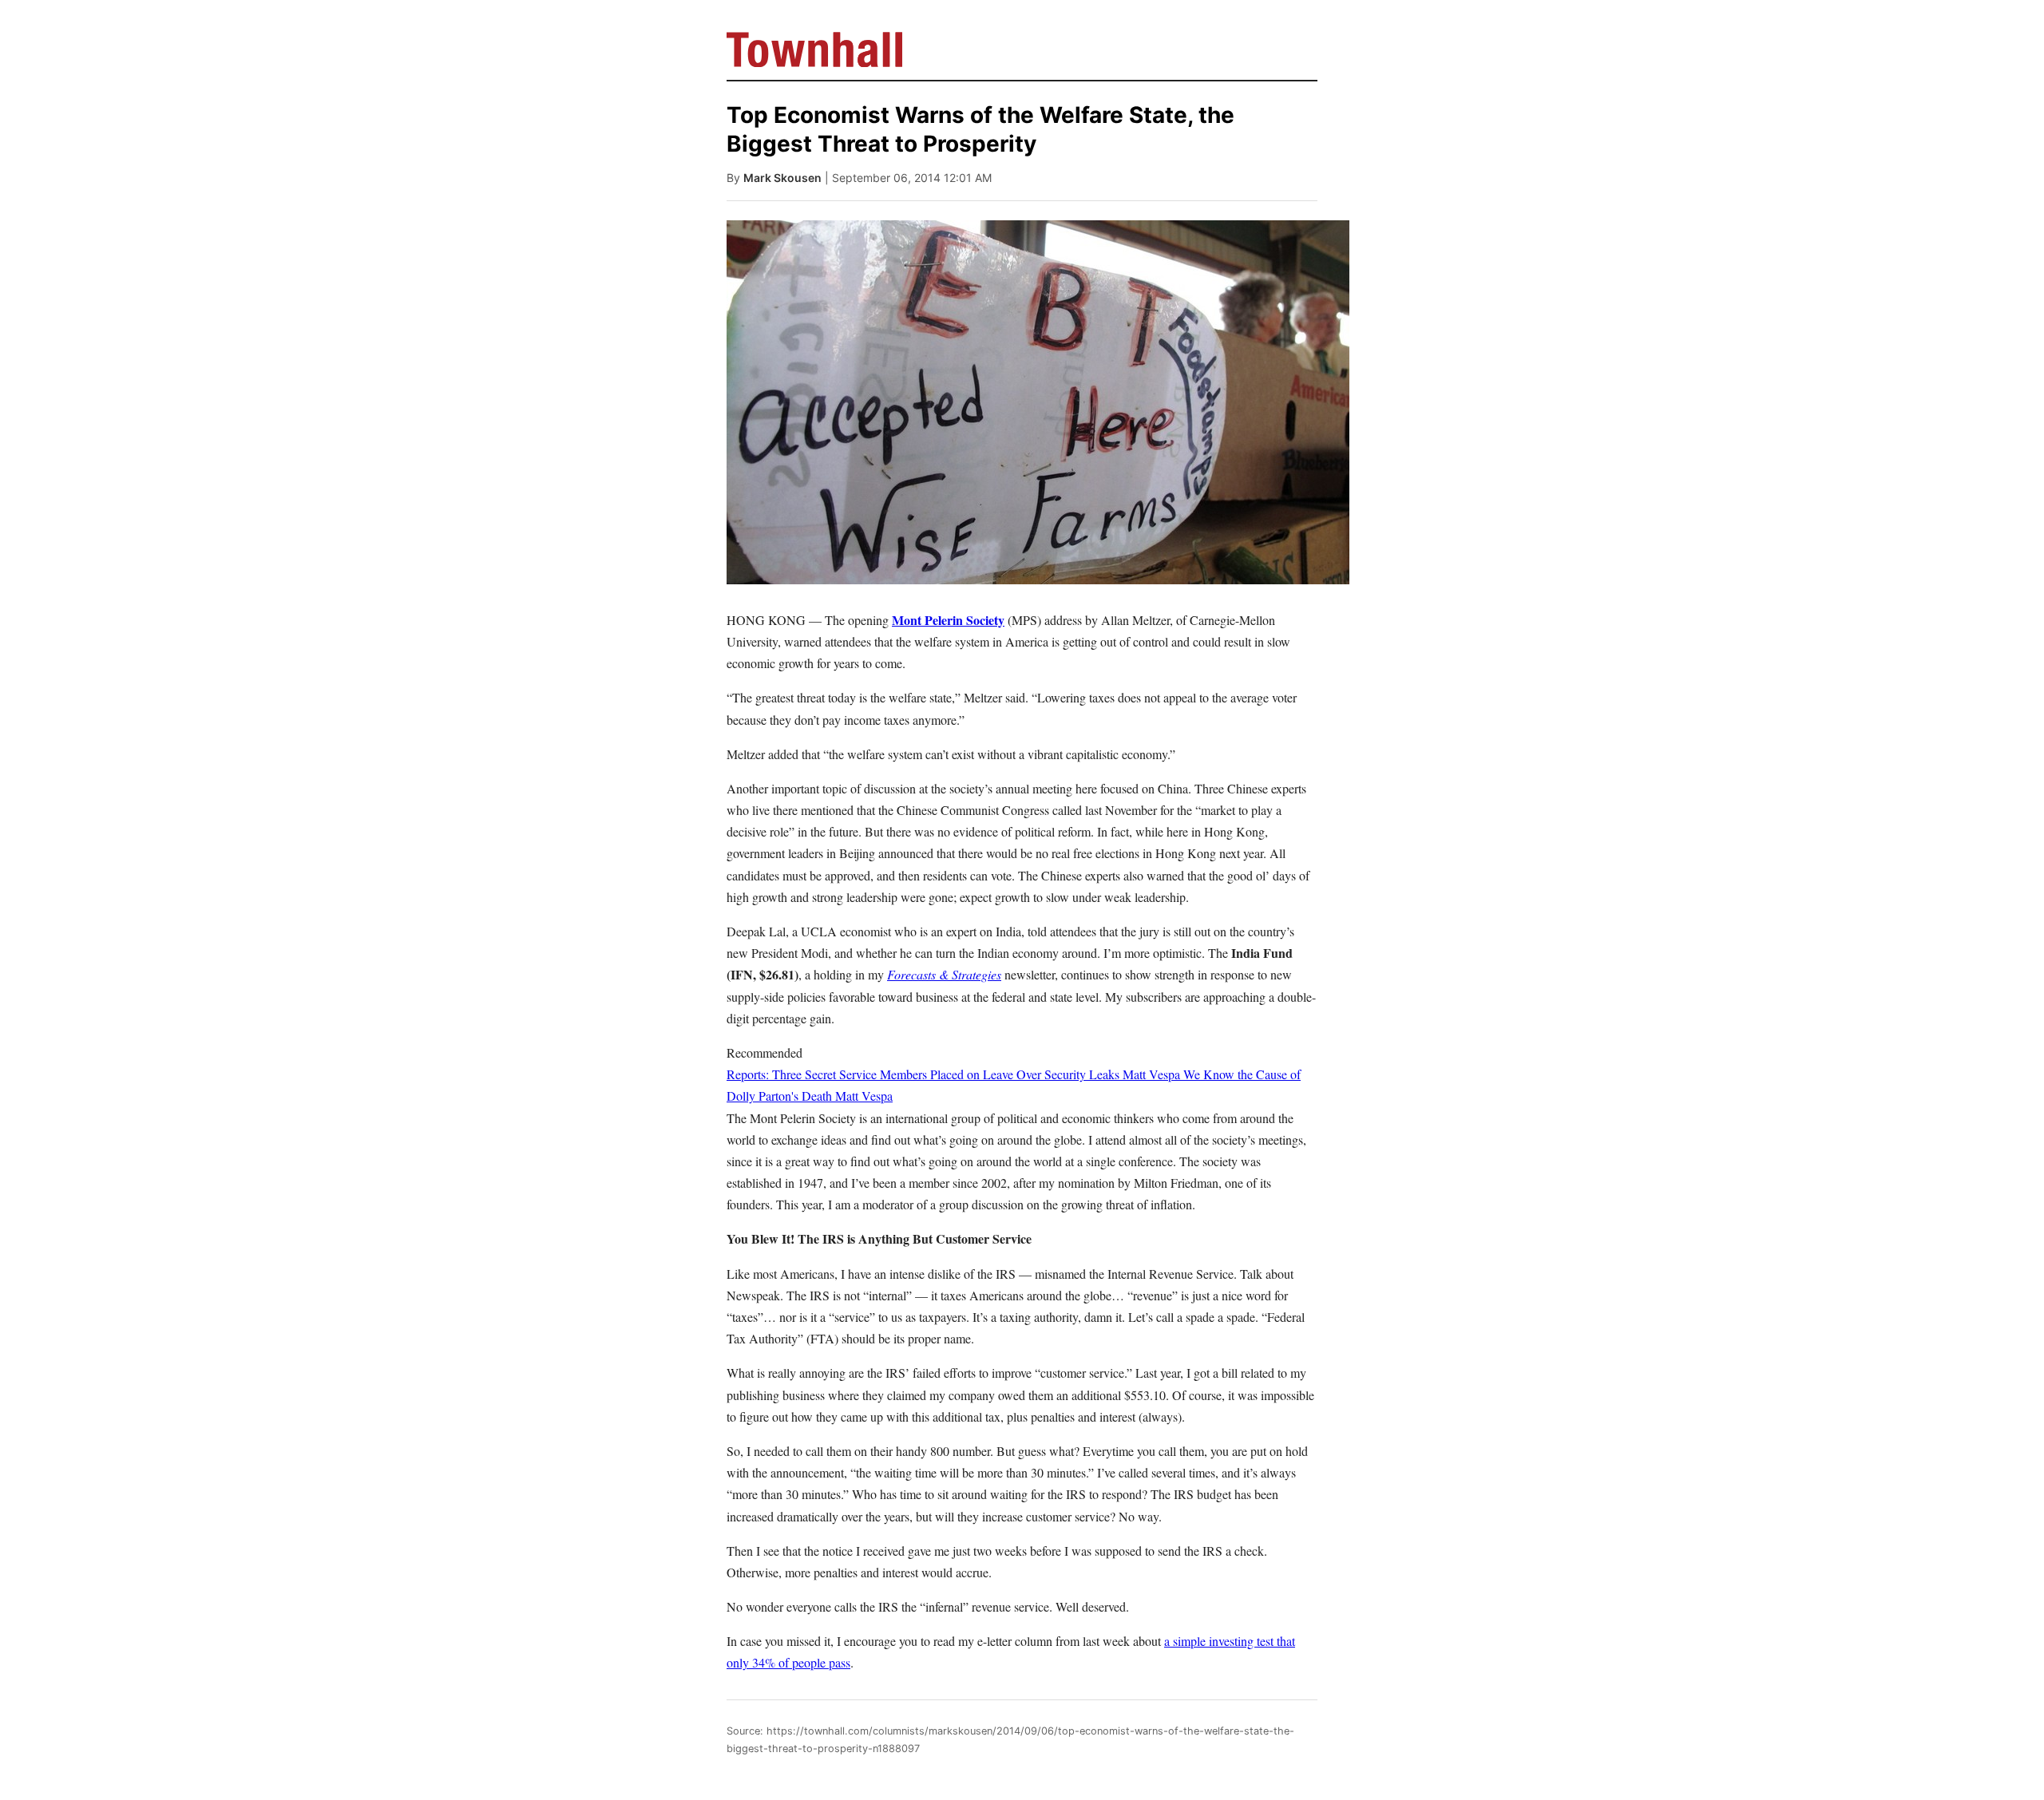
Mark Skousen (782, 178)
